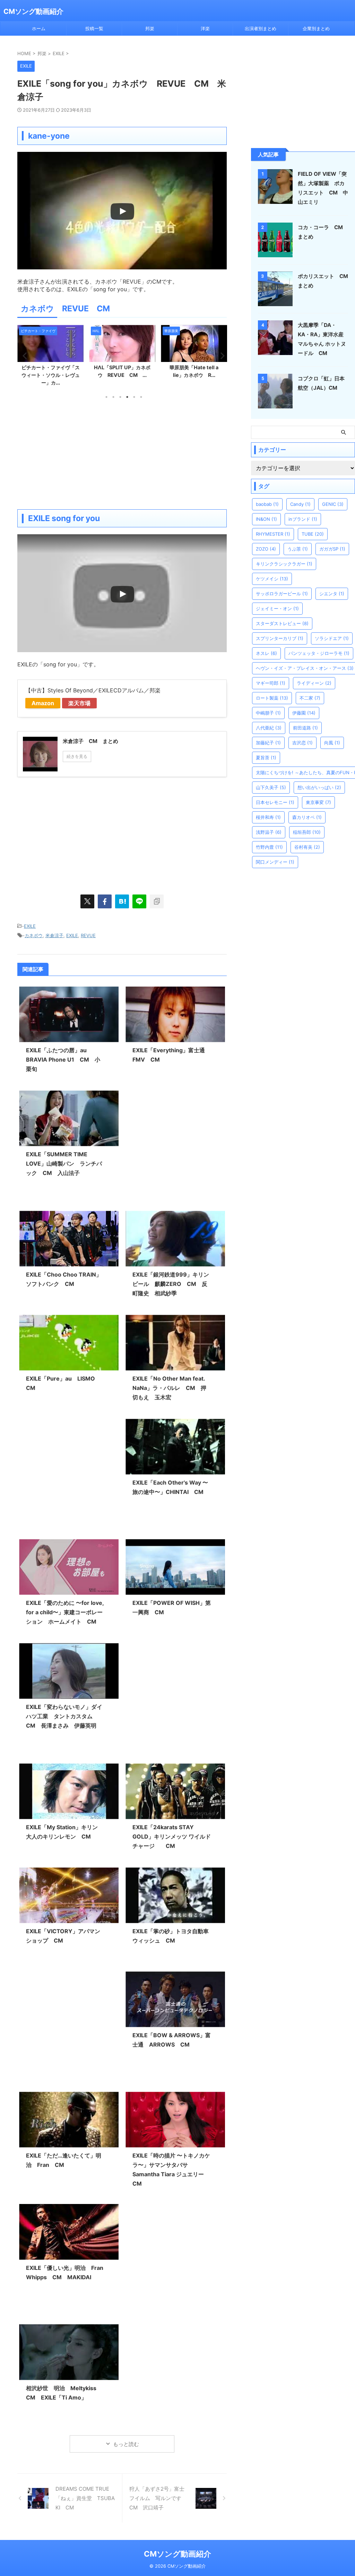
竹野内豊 (269, 847)
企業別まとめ (316, 28)
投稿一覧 (94, 28)
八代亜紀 (269, 728)
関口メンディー (275, 862)
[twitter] (87, 901)
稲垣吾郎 (307, 832)
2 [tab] (113, 397)
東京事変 (318, 802)
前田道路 (305, 728)
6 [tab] (141, 397)
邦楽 (150, 28)
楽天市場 (79, 703)
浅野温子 (269, 832)
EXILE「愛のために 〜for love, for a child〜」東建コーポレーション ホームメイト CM (65, 1612)
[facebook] (105, 901)
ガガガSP (332, 549)
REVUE (88, 935)
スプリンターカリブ (280, 638)
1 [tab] (106, 397)
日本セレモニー (275, 802)
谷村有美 (307, 847)
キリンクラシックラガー (284, 564)
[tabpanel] (50, 357)
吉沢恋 (302, 743)
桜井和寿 (268, 817)
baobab (267, 504)
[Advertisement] (122, 454)
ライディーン (314, 683)
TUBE (313, 534)
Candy (300, 504)
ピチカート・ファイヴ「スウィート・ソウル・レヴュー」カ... (51, 375)
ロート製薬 (272, 698)
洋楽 (205, 28)
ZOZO (266, 549)
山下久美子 (271, 787)
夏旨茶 (266, 758)
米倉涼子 (54, 935)
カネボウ (34, 935)
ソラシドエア (332, 638)
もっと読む (126, 2444)
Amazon (43, 703)
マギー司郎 (271, 683)
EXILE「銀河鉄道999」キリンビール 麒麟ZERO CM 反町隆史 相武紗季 (171, 1284)
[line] (139, 901)
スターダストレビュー (282, 623)
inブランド (303, 519)
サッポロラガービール (282, 594)
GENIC (333, 504)
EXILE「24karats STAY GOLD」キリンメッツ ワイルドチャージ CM (172, 1836)
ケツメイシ (272, 579)
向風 (332, 743)
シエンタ (332, 594)
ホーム (39, 28)
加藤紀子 (268, 743)
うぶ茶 (298, 549)
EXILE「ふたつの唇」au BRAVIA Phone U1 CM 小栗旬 (63, 1060)
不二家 (310, 698)
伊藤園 (304, 713)
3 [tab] (120, 397)
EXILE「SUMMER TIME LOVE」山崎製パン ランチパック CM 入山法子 (64, 1164)
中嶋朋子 (268, 713)
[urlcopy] (157, 901)
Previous (24, 356)
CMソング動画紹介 (33, 11)
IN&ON (266, 519)
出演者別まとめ (261, 28)
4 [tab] (127, 397)
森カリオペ (307, 817)
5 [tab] (134, 397)
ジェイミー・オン (277, 608)
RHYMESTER (273, 534)
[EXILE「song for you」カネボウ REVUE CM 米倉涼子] (122, 901)
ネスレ (266, 653)
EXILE (30, 926)
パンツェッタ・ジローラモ (319, 653)
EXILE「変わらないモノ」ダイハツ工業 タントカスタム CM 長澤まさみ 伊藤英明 (64, 1716)
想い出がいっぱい (319, 787)
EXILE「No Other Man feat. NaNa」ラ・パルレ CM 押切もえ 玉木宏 (169, 1388)
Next (220, 356)
